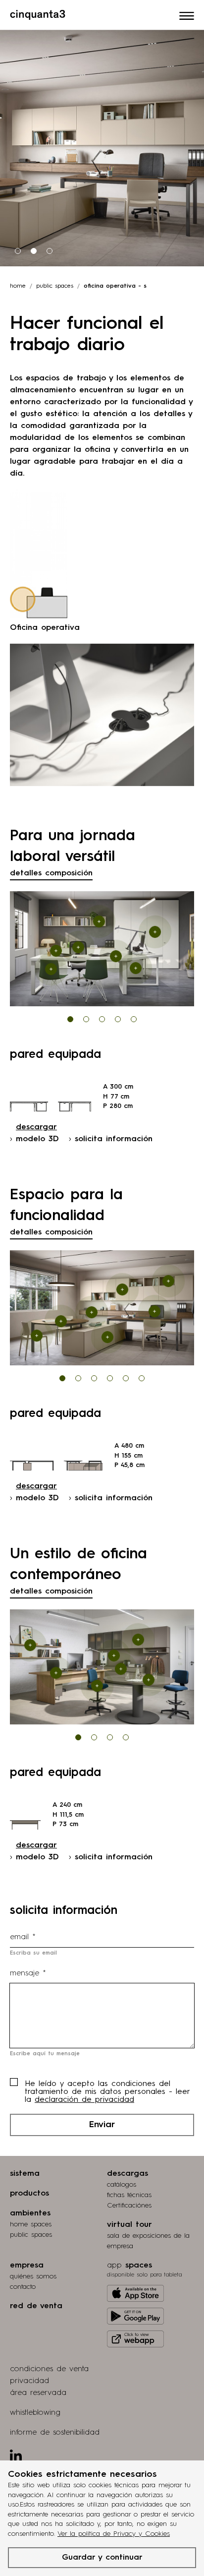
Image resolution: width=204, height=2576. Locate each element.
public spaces (31, 2235)
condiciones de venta (49, 2369)
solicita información (114, 1139)
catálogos (122, 2185)
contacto (23, 2287)
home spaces (31, 2224)
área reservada (38, 2393)
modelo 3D (37, 1139)
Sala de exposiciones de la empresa (148, 2241)
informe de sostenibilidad (55, 2433)
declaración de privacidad (84, 2100)
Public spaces (55, 286)
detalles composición (51, 873)
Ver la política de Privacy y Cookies (114, 2534)
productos (29, 2194)
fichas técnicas (129, 2195)
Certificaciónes (129, 2206)
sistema (25, 2174)
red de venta (36, 2306)
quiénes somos (33, 2276)
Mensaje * (28, 1973)
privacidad (29, 2381)
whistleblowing (35, 2413)
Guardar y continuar (102, 2558)
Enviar (102, 2125)
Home (18, 286)
